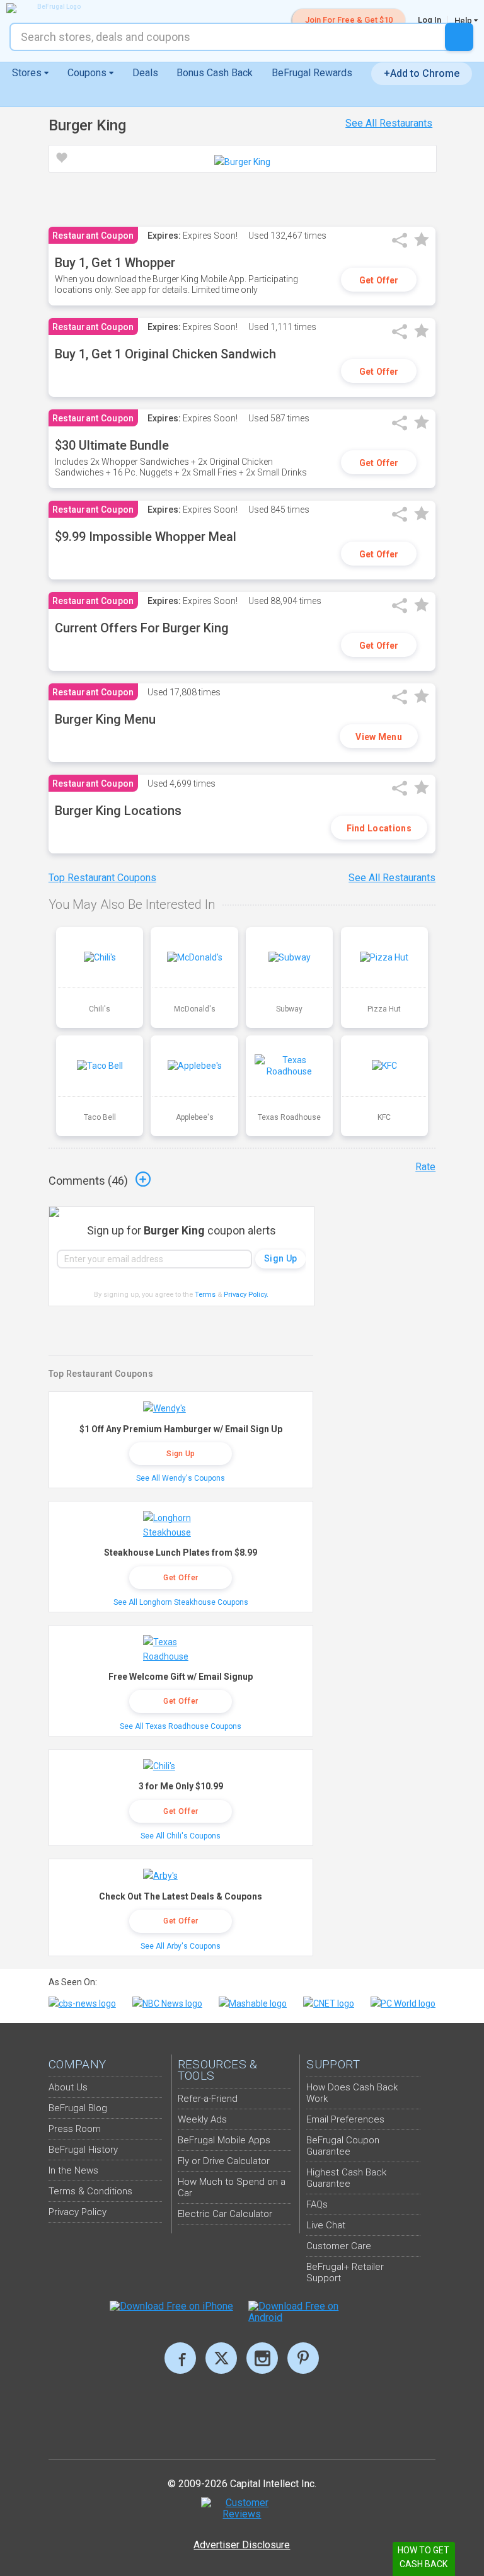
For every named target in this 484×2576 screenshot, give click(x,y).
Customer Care (339, 2246)
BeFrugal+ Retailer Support (345, 2272)
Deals (145, 73)
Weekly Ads (202, 2119)
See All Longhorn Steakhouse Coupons (181, 1602)
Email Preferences (345, 2119)
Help (464, 20)
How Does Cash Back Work (352, 2093)
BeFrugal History (83, 2150)
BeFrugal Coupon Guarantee (343, 2146)
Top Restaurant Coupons (102, 878)
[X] (221, 2358)
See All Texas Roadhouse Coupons (181, 1726)
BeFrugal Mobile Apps (224, 2140)
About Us (68, 2087)
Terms (205, 1295)
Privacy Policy (246, 1295)
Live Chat (326, 2225)
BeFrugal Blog (78, 2108)
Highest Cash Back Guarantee (346, 2178)
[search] (459, 37)
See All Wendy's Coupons (181, 1478)
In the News (73, 2170)
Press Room (75, 2129)
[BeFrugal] (54, 8)
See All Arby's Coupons (181, 1946)
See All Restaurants (389, 123)
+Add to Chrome (422, 73)
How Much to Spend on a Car (232, 2187)
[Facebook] (180, 2358)
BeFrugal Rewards (312, 73)
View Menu (379, 737)
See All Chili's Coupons (181, 1836)
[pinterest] (303, 2358)
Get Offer (379, 280)
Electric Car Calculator (225, 2214)
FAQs (317, 2204)
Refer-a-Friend (208, 2099)
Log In (429, 20)
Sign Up (181, 1454)
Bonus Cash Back (215, 73)
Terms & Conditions (90, 2191)
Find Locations (379, 828)
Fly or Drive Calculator (224, 2161)
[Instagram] (262, 2358)
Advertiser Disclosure (242, 2545)
